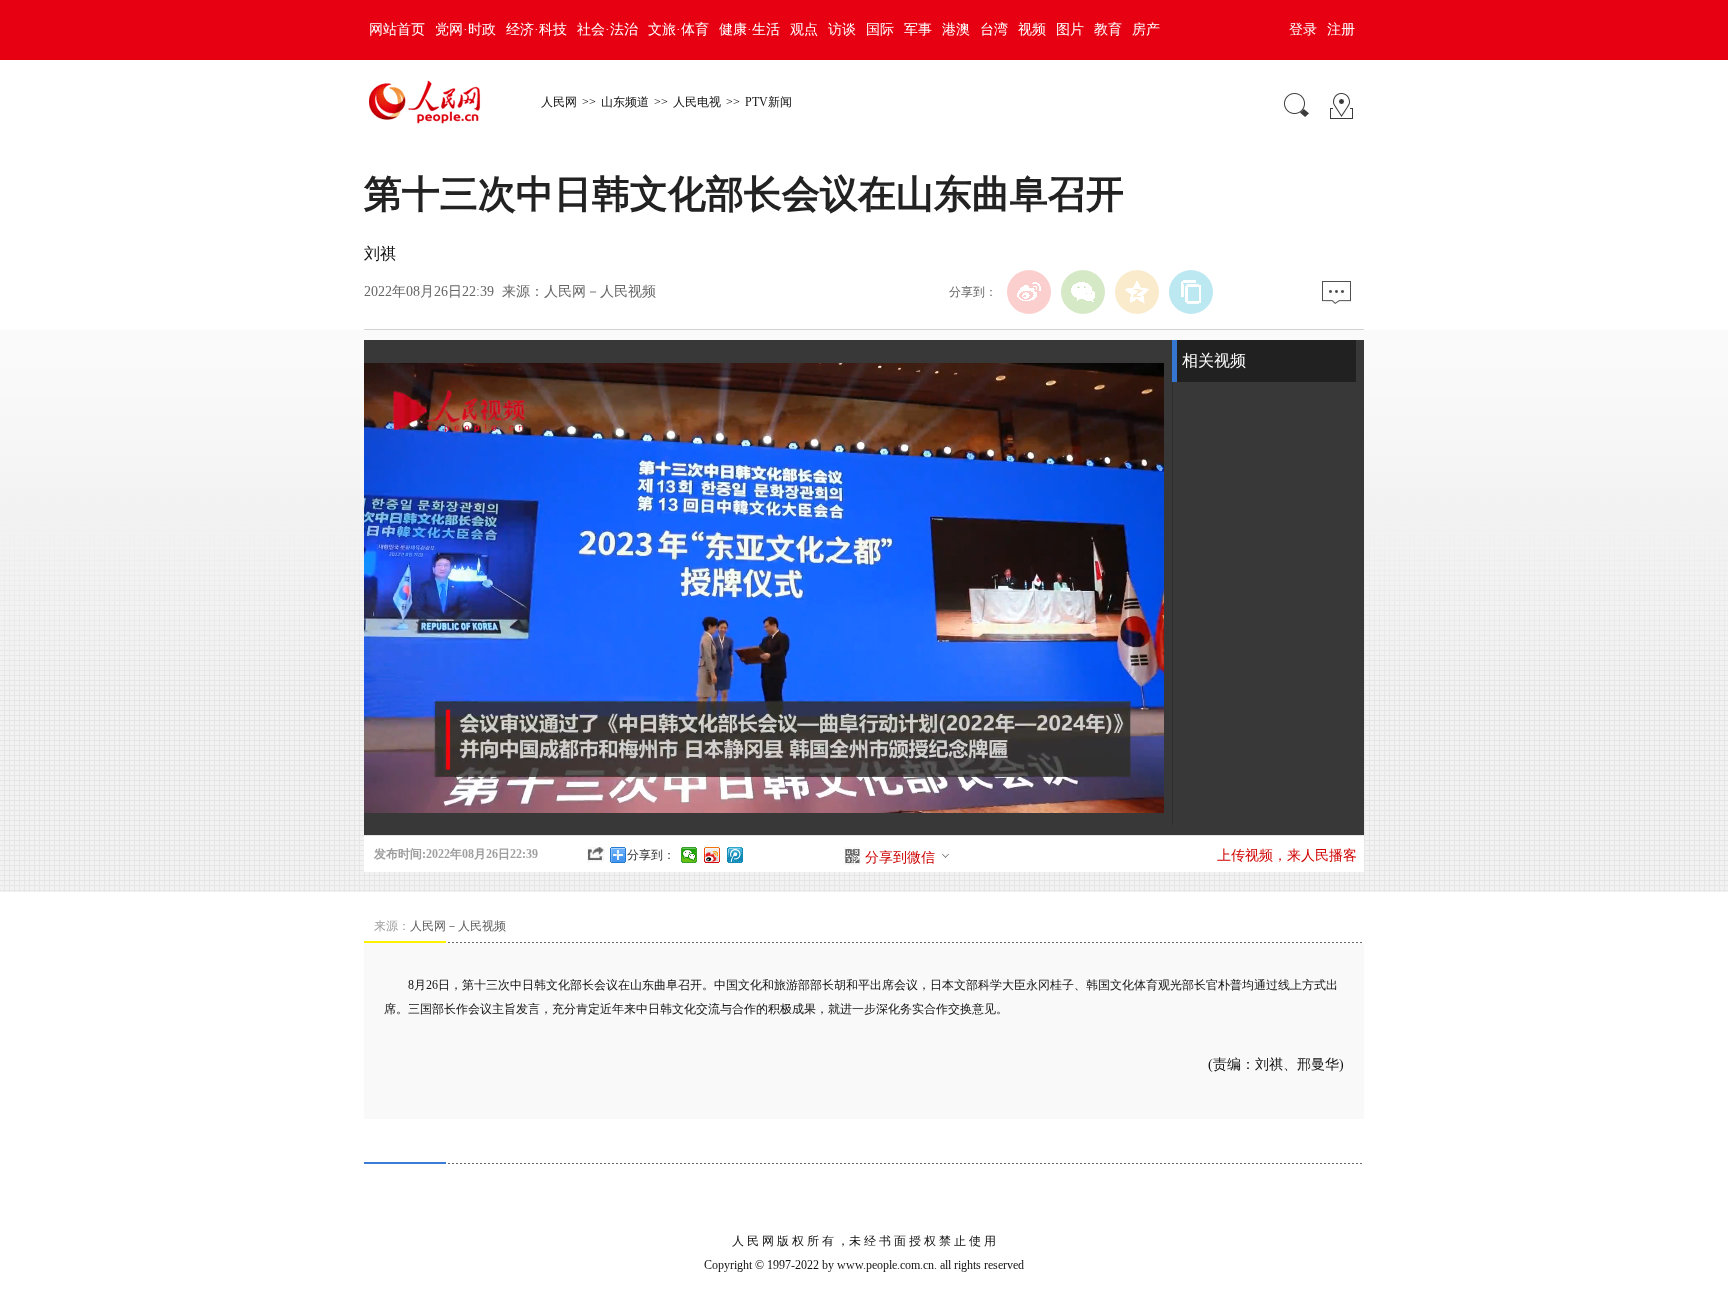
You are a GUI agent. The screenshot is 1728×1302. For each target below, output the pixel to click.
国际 (880, 29)
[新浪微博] (1029, 292)
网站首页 (397, 29)
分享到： (651, 855)
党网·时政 (465, 29)
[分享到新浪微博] (712, 855)
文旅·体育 (678, 29)
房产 (1146, 29)
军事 (918, 29)
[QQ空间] (1137, 292)
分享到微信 (900, 857)
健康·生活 (749, 29)
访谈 (842, 29)
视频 (1032, 29)
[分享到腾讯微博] (735, 855)
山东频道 (625, 102)
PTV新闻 (768, 102)
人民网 (559, 102)
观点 (804, 29)
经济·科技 (536, 29)
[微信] (1083, 292)
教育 (1108, 29)
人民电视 (697, 102)
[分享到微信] (689, 855)
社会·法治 (607, 29)
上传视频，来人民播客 (1287, 855)
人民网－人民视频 (600, 291)
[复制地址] (1191, 292)
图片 (1070, 29)
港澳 (956, 29)
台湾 (994, 29)
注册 (1341, 29)
